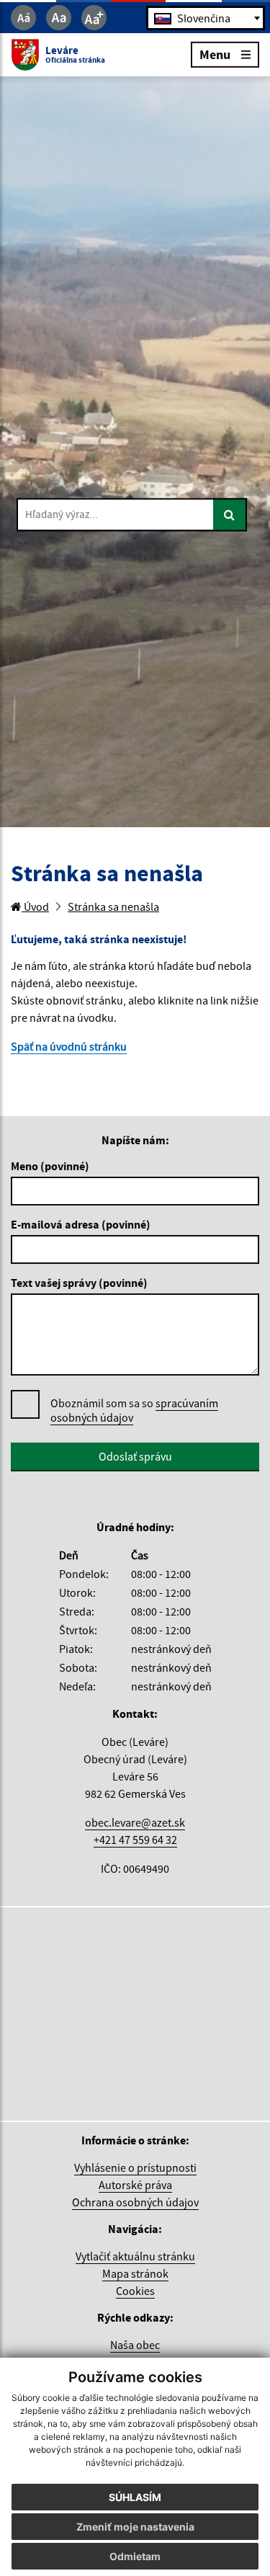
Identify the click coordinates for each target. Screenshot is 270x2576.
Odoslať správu (135, 1456)
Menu (215, 54)
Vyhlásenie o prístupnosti (135, 2167)
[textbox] (206, 18)
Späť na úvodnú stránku (69, 1046)
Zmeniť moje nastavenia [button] (135, 2527)
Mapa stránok (135, 2273)
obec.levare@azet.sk (135, 1822)
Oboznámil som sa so (134, 1410)
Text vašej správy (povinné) (79, 1283)
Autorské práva (135, 2185)
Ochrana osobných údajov (135, 2202)
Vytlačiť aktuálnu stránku (135, 2256)
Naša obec (135, 2345)
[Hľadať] (230, 514)
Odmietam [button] (135, 2556)
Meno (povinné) (50, 1166)
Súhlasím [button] (135, 2497)
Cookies (135, 2291)
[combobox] (206, 18)
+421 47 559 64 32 (135, 1840)
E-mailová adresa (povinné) (81, 1224)
